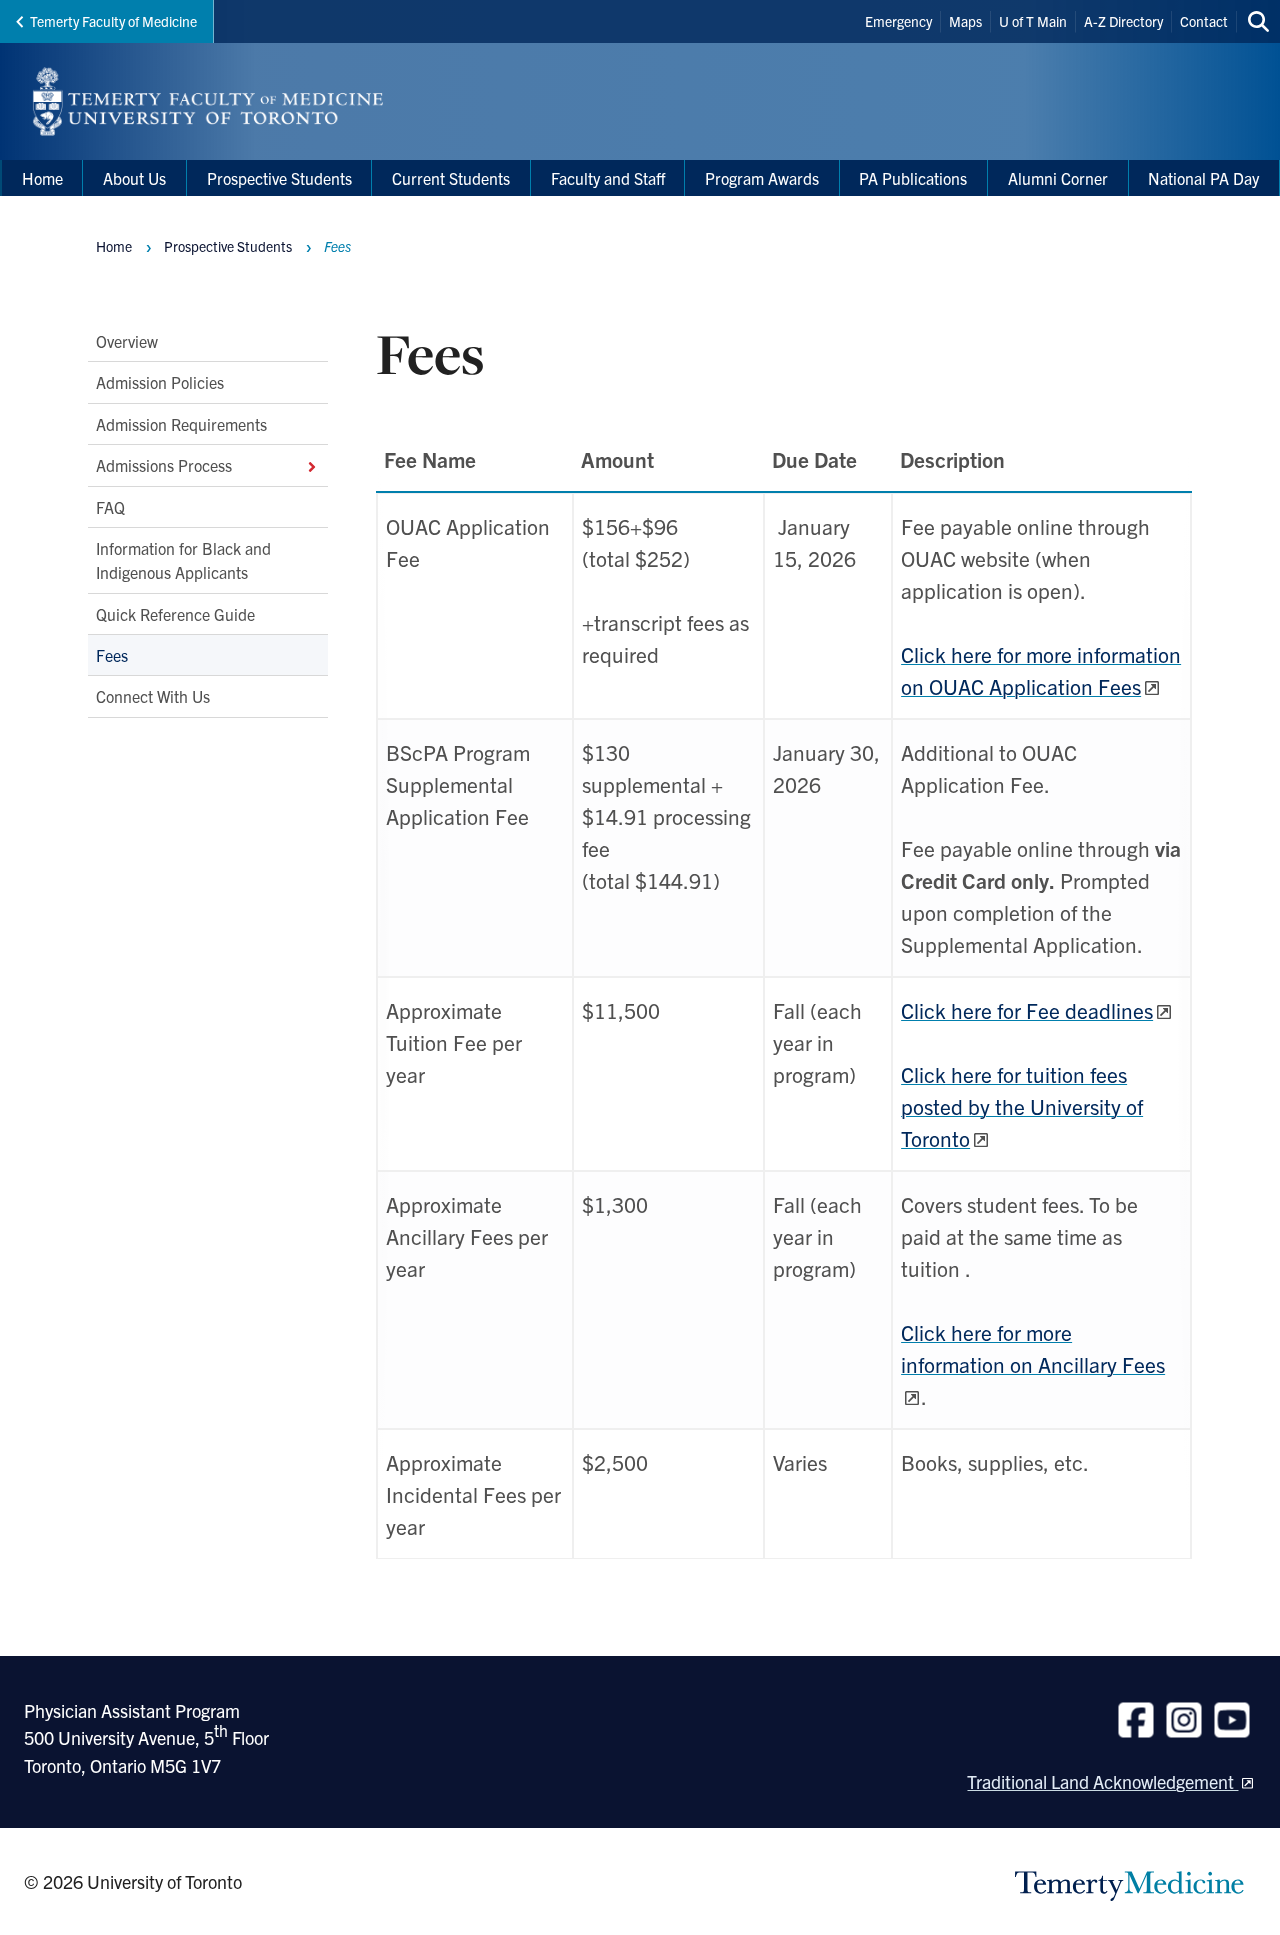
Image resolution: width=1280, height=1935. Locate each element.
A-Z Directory (1123, 21)
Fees (112, 655)
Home (114, 246)
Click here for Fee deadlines (1027, 1010)
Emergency (898, 21)
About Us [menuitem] (134, 178)
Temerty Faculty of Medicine (113, 21)
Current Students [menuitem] (451, 178)
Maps (965, 21)
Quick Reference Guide (175, 613)
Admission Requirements (181, 424)
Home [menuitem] (42, 178)
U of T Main (1033, 21)
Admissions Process (164, 465)
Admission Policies (160, 382)
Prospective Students (228, 246)
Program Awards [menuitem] (762, 178)
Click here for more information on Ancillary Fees (1033, 1348)
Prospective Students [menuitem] (279, 178)
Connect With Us (153, 696)
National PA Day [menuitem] (1203, 178)
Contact (1204, 21)
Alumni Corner (1058, 178)
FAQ (110, 506)
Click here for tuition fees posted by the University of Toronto (1022, 1106)
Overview (127, 341)
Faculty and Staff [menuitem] (608, 178)
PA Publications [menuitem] (913, 178)
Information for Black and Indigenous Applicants (183, 560)
